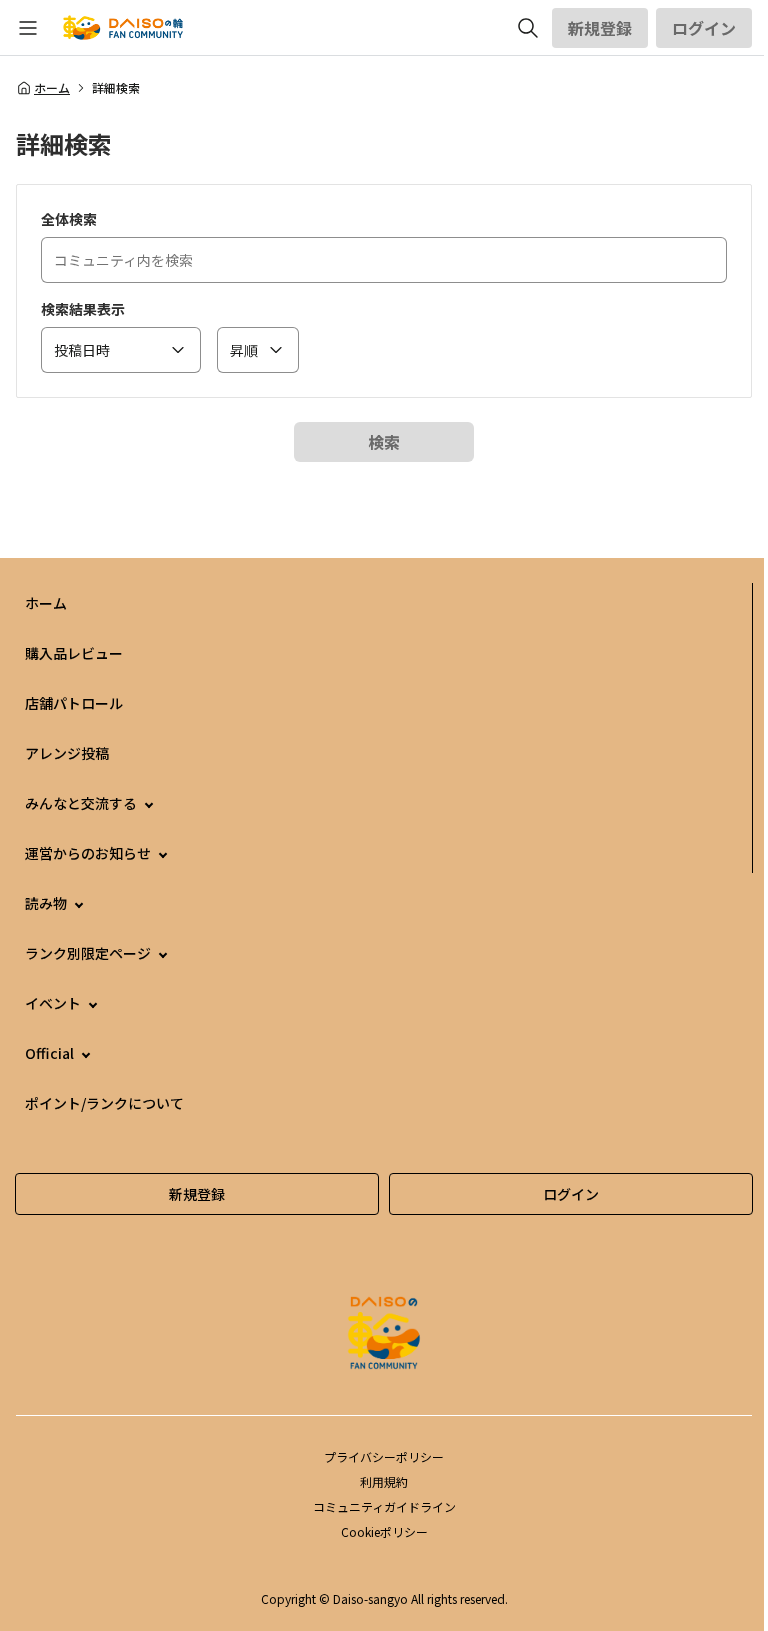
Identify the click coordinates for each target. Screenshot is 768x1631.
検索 (384, 442)
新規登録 (600, 28)
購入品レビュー (74, 653)
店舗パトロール (74, 703)
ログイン (704, 28)
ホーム (52, 88)
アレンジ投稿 (67, 753)
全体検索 (69, 219)
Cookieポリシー (384, 1531)
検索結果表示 (83, 309)
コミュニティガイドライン (384, 1506)
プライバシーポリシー (384, 1456)
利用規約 (384, 1481)
